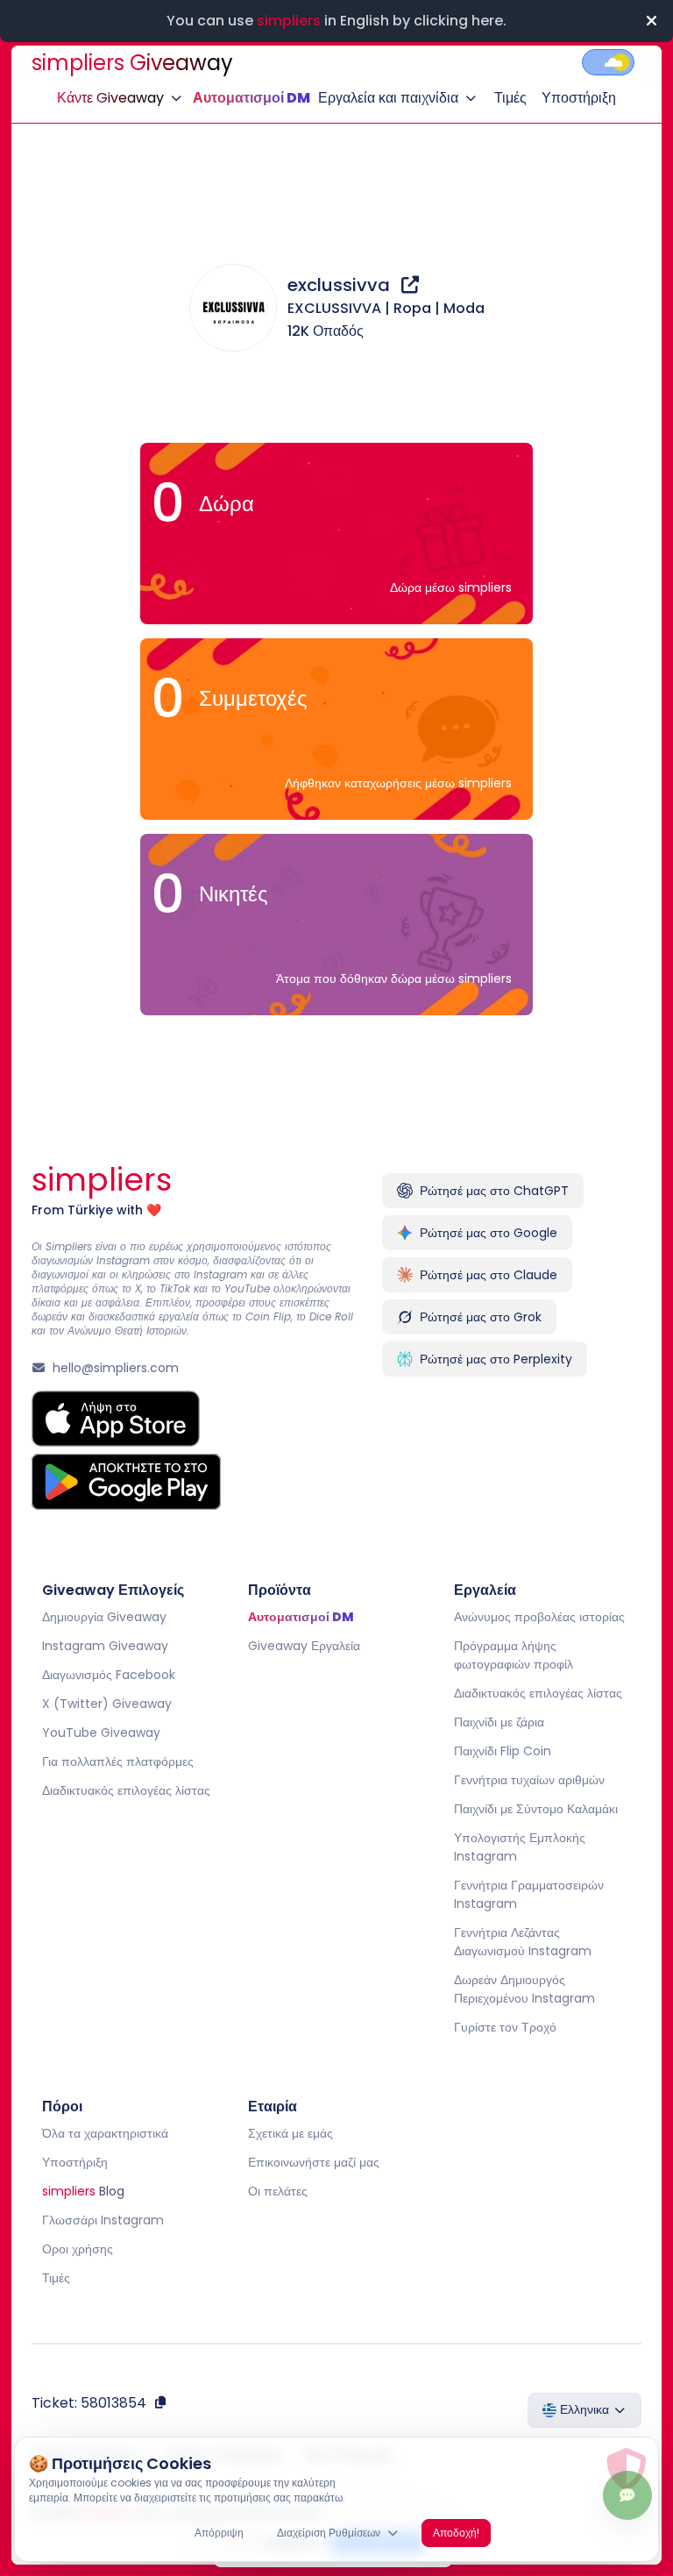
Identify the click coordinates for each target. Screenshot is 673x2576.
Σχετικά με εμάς (290, 2133)
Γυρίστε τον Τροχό (504, 2027)
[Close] (651, 21)
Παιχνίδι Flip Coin (502, 1751)
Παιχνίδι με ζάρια (498, 1722)
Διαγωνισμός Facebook (109, 1675)
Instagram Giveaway (105, 1646)
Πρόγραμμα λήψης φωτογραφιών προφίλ (513, 1655)
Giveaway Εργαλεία (304, 1646)
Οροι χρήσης (78, 2249)
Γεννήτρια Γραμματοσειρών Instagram (528, 1894)
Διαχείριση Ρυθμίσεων (329, 2533)
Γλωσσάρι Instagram (103, 2220)
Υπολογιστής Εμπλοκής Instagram (519, 1847)
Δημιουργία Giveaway (104, 1617)
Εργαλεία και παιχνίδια (388, 98)
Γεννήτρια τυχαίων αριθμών (528, 1780)
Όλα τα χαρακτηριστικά (105, 2133)
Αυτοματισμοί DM (251, 98)
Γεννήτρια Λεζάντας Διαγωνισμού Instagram (522, 1942)
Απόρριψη (219, 2533)
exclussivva (341, 285)
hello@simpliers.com (116, 1368)
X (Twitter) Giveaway (107, 1704)
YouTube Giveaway (101, 1733)
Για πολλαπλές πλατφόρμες (118, 1761)
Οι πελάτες (278, 2191)
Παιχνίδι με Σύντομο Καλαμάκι (535, 1809)
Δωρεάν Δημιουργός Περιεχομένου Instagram (524, 1989)
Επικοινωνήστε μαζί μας (314, 2162)
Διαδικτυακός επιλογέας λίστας (126, 1790)
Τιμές (510, 98)
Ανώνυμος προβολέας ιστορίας (538, 1617)
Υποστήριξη (579, 98)
